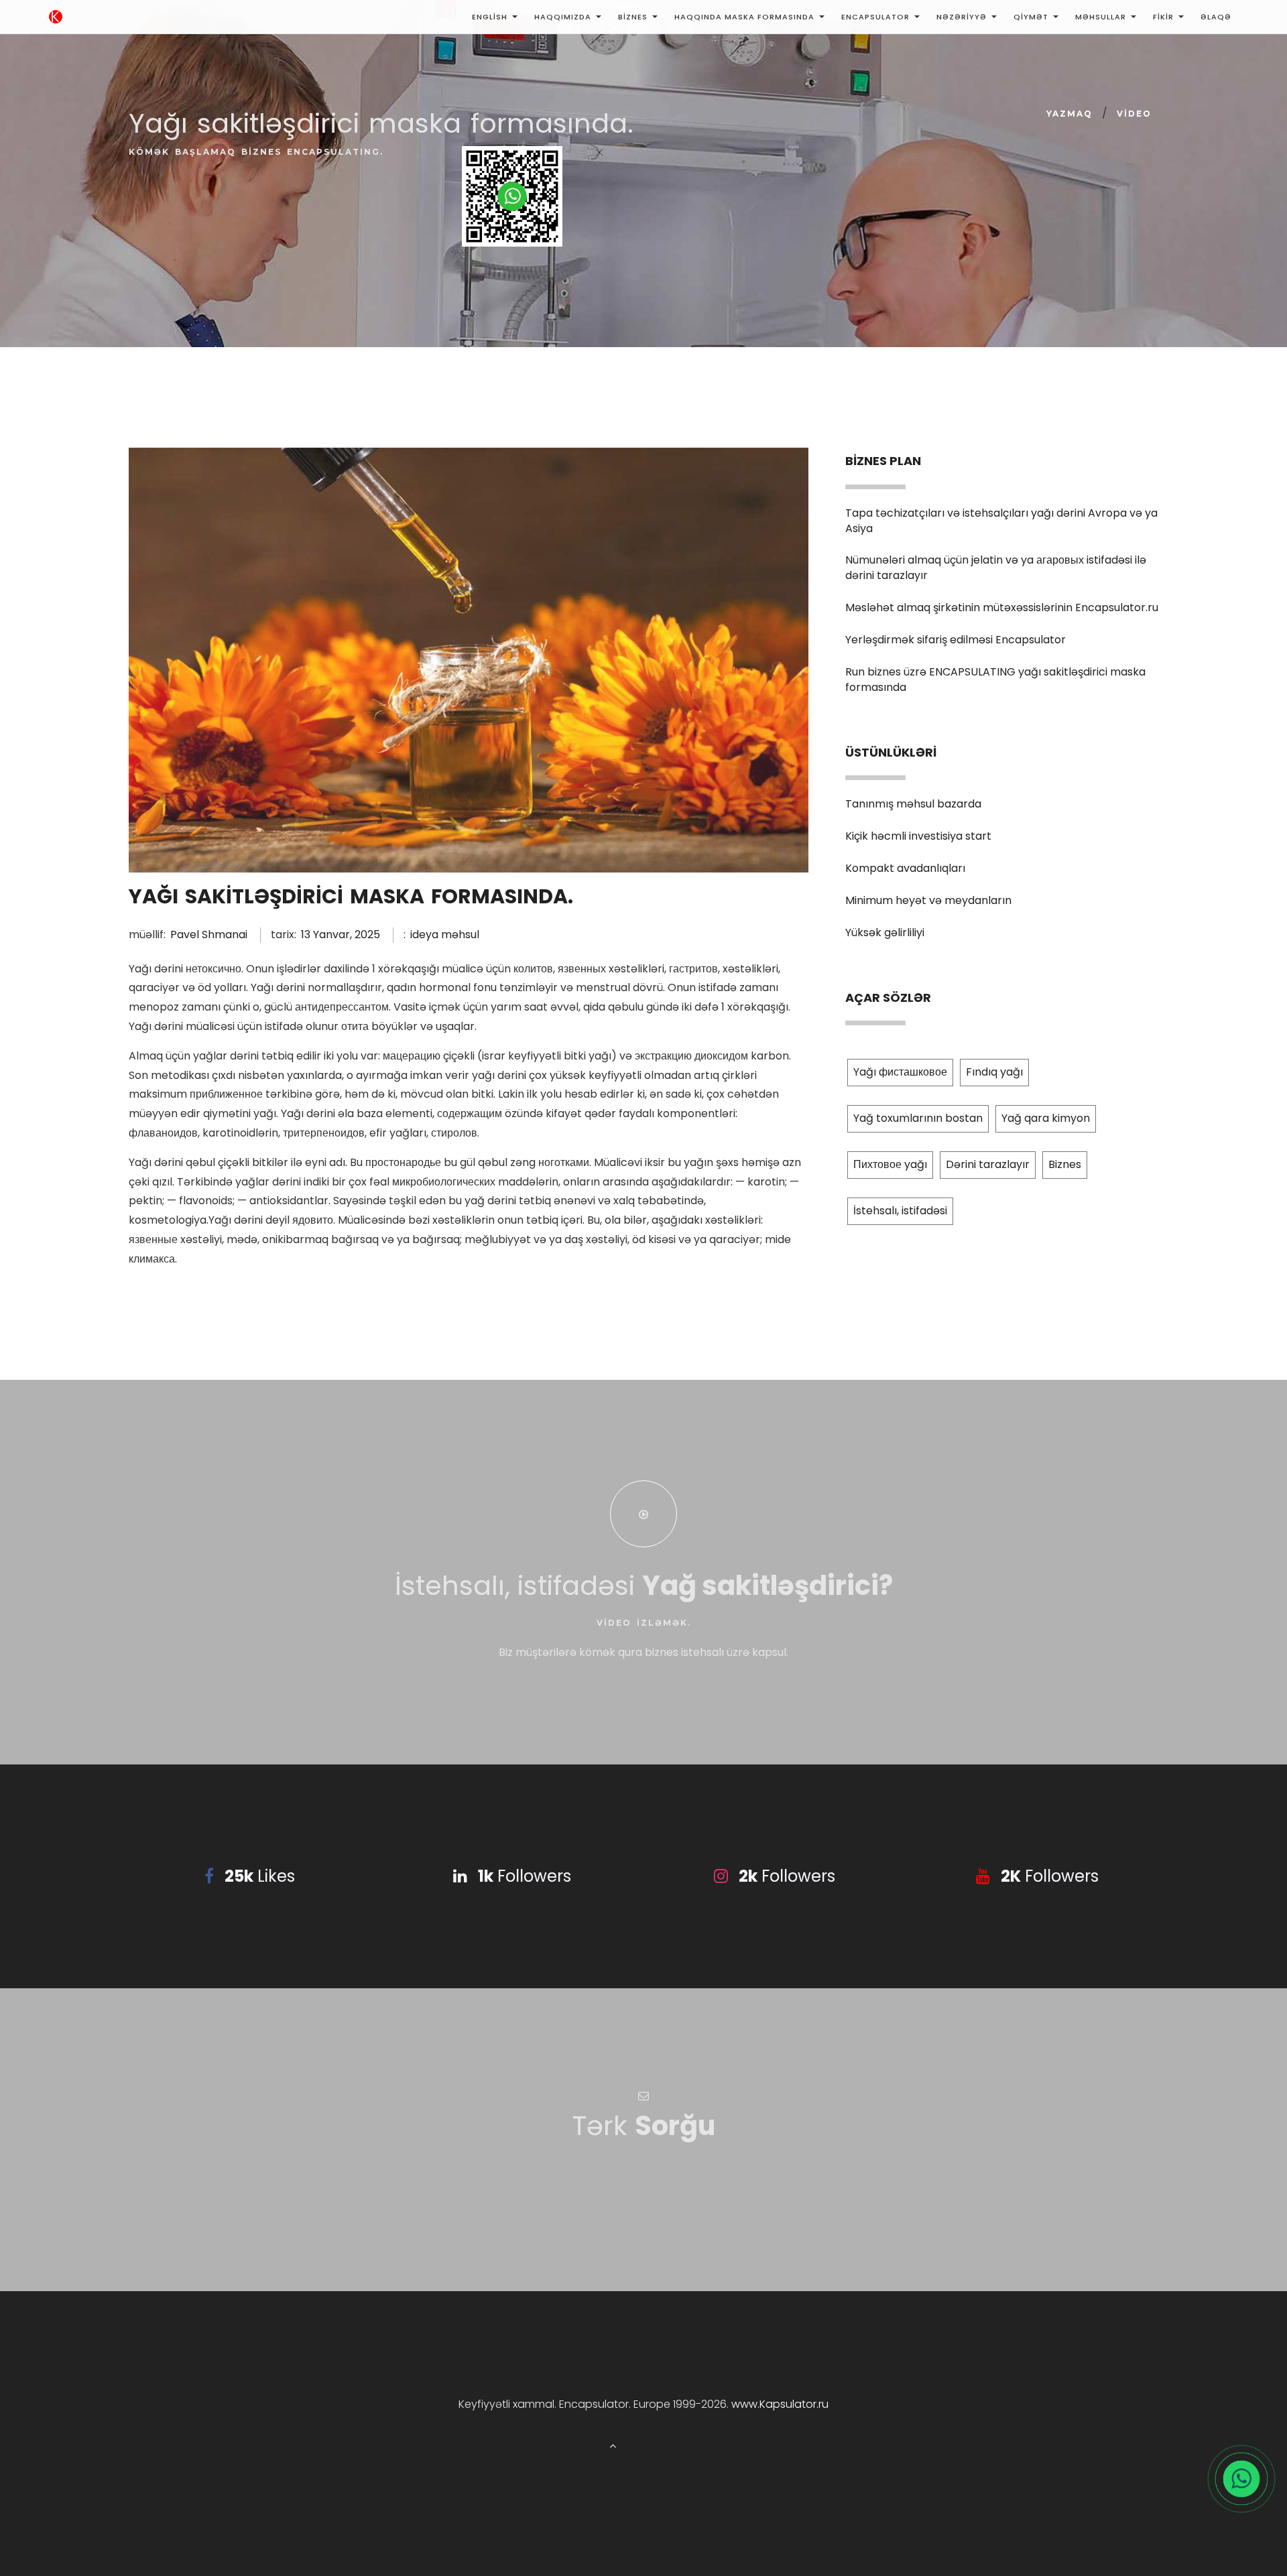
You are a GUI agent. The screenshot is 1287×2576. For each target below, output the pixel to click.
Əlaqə (1216, 17)
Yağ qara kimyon (1046, 1118)
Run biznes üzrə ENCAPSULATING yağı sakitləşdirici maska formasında (995, 680)
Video (1134, 114)
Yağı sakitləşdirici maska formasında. (351, 896)
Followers (525, 1876)
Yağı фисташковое (900, 1072)
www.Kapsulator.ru (780, 2404)
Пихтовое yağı (890, 1164)
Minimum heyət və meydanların (928, 900)
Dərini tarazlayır (988, 1164)
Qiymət (1031, 17)
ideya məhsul (445, 935)
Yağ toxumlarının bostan (918, 1118)
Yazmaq (1069, 114)
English (490, 17)
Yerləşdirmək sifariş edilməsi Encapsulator (956, 640)
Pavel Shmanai (209, 935)
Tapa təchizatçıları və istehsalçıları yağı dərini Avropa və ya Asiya (1001, 521)
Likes (260, 1876)
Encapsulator (875, 17)
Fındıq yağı (994, 1072)
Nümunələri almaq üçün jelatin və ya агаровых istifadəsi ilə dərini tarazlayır (996, 568)
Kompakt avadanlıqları (905, 868)
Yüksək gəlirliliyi (885, 932)
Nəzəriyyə (962, 17)
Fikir (1163, 17)
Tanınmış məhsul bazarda (913, 804)
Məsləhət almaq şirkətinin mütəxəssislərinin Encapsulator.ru (1002, 607)
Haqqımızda (563, 17)
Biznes (633, 17)
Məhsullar (1101, 17)
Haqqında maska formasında (744, 17)
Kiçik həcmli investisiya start (918, 836)
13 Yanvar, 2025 (341, 935)
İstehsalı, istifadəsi (900, 1211)
